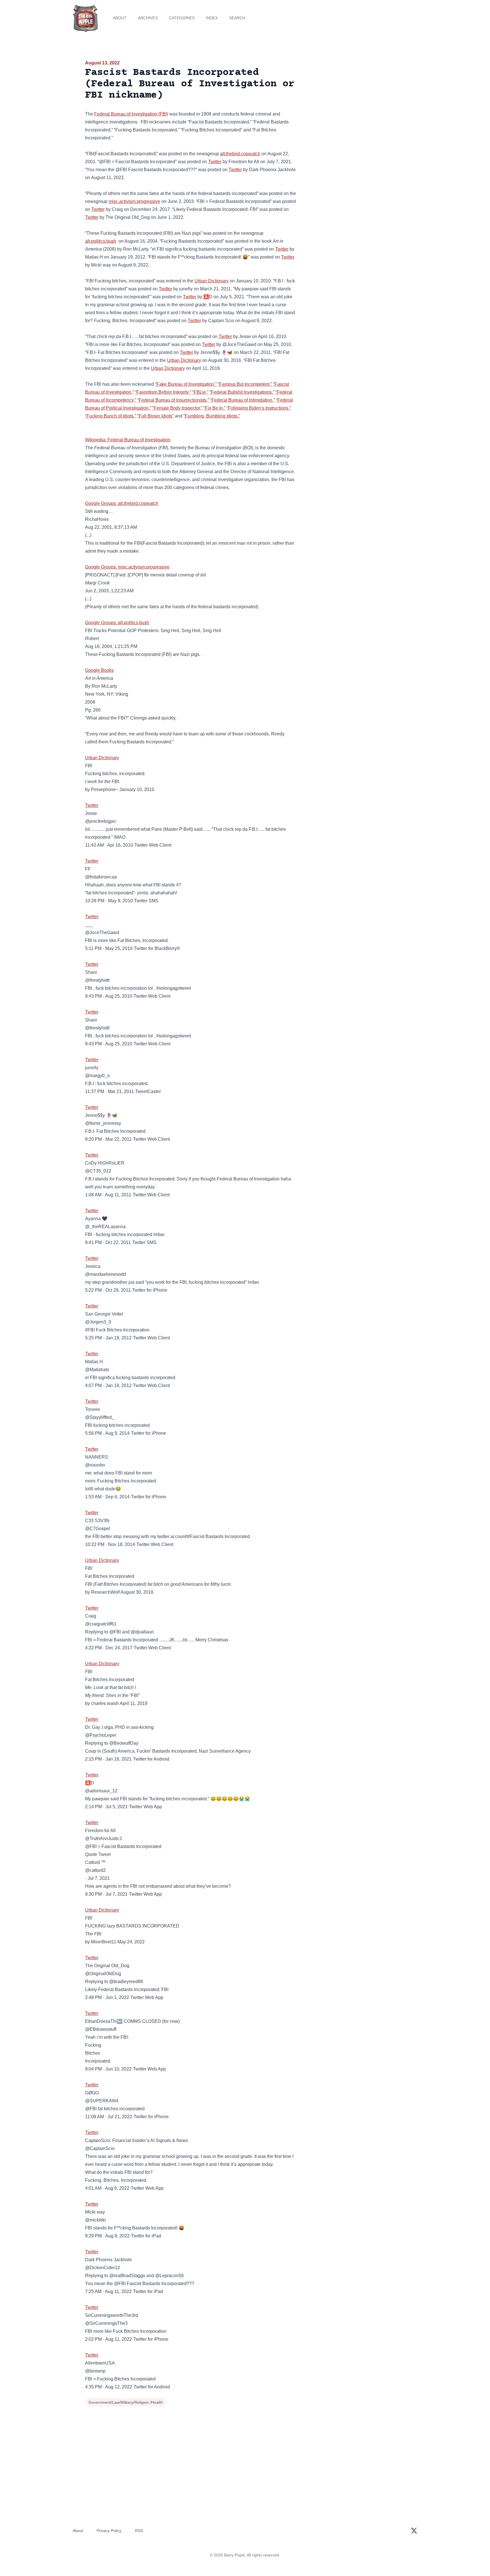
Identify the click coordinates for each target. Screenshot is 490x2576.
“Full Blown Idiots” (155, 416)
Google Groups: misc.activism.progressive (127, 567)
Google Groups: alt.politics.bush (117, 623)
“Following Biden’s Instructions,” (259, 408)
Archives (148, 18)
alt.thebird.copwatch (240, 154)
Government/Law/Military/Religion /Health (126, 2402)
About (120, 18)
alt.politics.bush (101, 241)
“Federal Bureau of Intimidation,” (242, 400)
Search (237, 18)
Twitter (215, 162)
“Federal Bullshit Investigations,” (242, 392)
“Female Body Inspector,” (177, 408)
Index (212, 18)
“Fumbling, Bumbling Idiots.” (212, 416)
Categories (182, 18)
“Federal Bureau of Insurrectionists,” (173, 400)
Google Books (99, 670)
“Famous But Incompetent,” (245, 384)
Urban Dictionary (212, 281)
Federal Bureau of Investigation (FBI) (131, 114)
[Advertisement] (354, 103)
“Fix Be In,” (215, 408)
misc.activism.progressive (134, 201)
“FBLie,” (200, 392)
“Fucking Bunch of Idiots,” (111, 416)
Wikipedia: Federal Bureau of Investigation (128, 440)
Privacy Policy (109, 2531)
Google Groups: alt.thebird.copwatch (122, 503)
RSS (139, 2531)
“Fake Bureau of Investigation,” (186, 384)
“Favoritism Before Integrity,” (163, 392)
